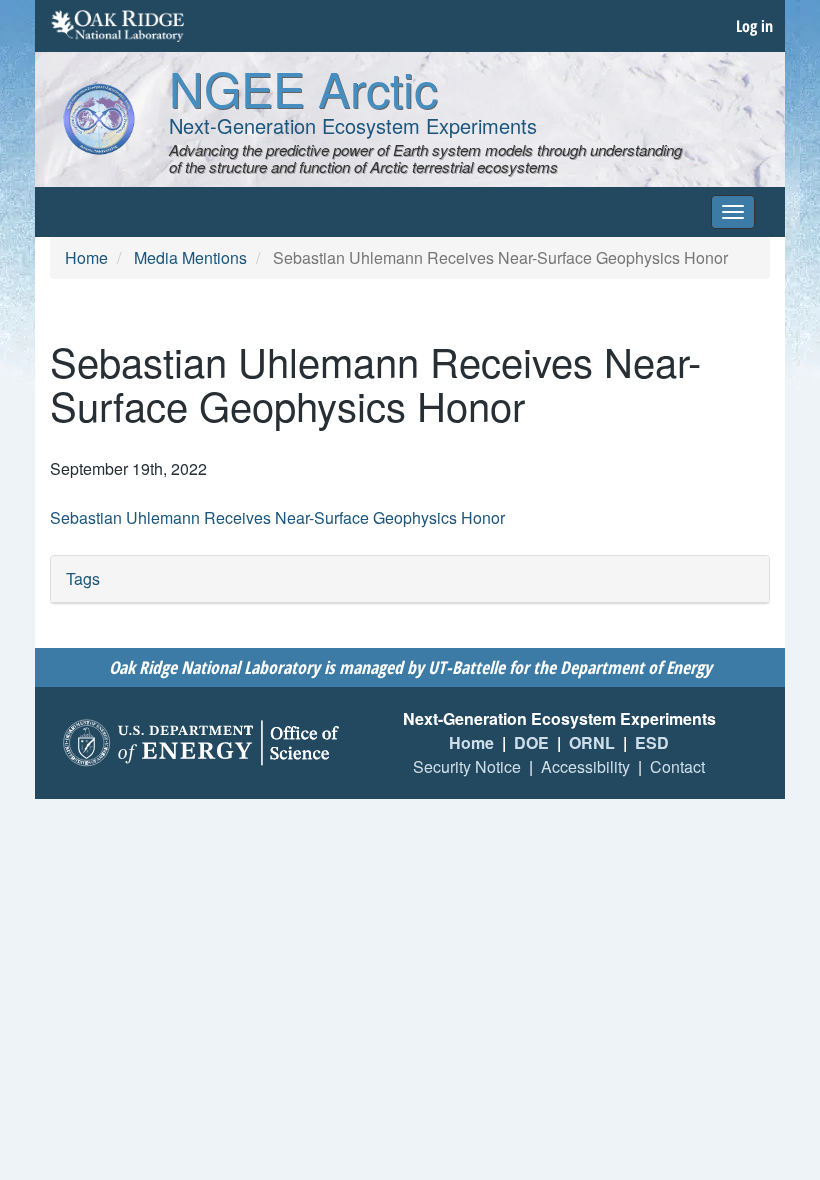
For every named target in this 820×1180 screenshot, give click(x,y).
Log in (754, 26)
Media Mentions (190, 257)
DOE (531, 742)
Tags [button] (83, 578)
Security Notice (467, 766)
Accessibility (585, 766)
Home (86, 257)
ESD (652, 742)
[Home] (99, 119)
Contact (677, 766)
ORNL (592, 742)
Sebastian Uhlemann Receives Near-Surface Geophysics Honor (277, 517)
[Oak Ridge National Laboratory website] (117, 26)
